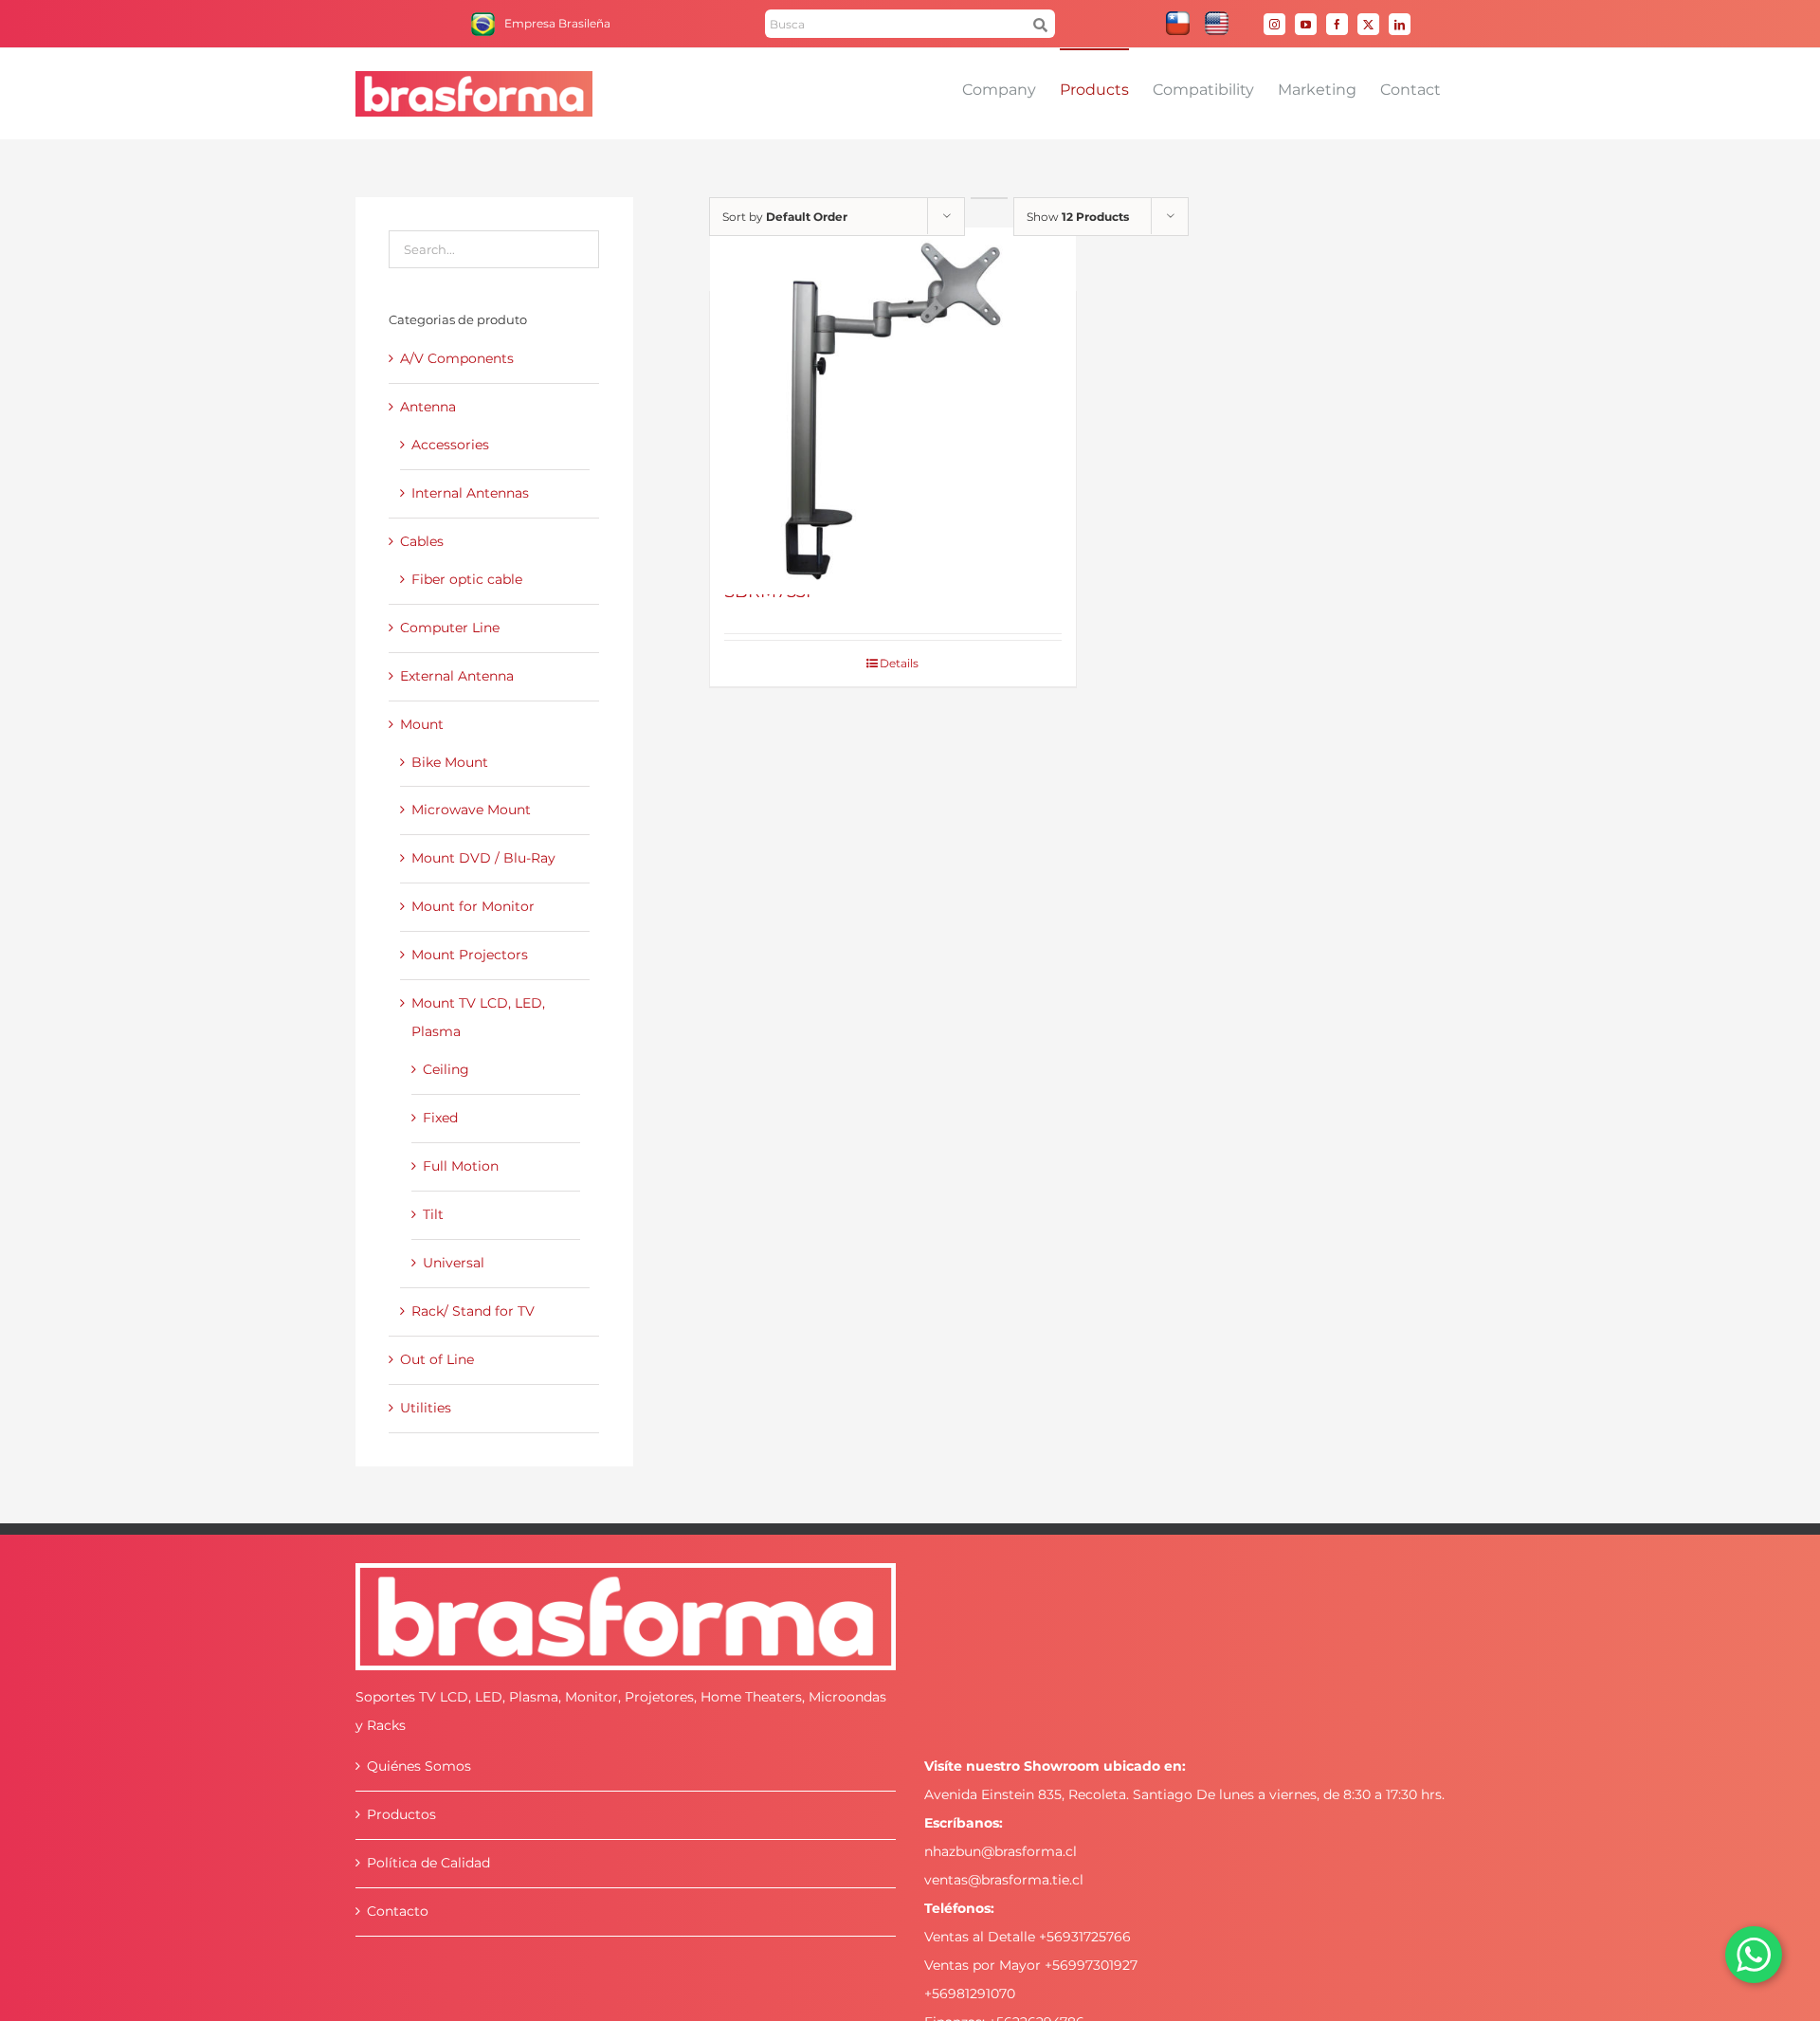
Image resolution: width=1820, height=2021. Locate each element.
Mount (422, 724)
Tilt (433, 1214)
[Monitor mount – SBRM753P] (893, 410)
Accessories (450, 445)
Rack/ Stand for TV (473, 1311)
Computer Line (450, 628)
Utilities (426, 1408)
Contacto (398, 1911)
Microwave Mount (471, 810)
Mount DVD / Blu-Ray (483, 858)
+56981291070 (970, 1994)
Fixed (440, 1118)
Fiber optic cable (467, 579)
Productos (401, 1814)
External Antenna (457, 676)
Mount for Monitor (473, 906)
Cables (422, 541)
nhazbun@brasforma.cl (1001, 1851)
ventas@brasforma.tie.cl (1004, 1880)
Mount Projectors (470, 955)
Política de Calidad (428, 1863)
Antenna (428, 407)
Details (899, 663)
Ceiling (446, 1069)
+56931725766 (1085, 1937)
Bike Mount (450, 762)
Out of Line (437, 1359)
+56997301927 (1091, 1965)
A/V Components (457, 358)
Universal (454, 1263)
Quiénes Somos (419, 1766)
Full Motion (461, 1166)
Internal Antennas (470, 493)
